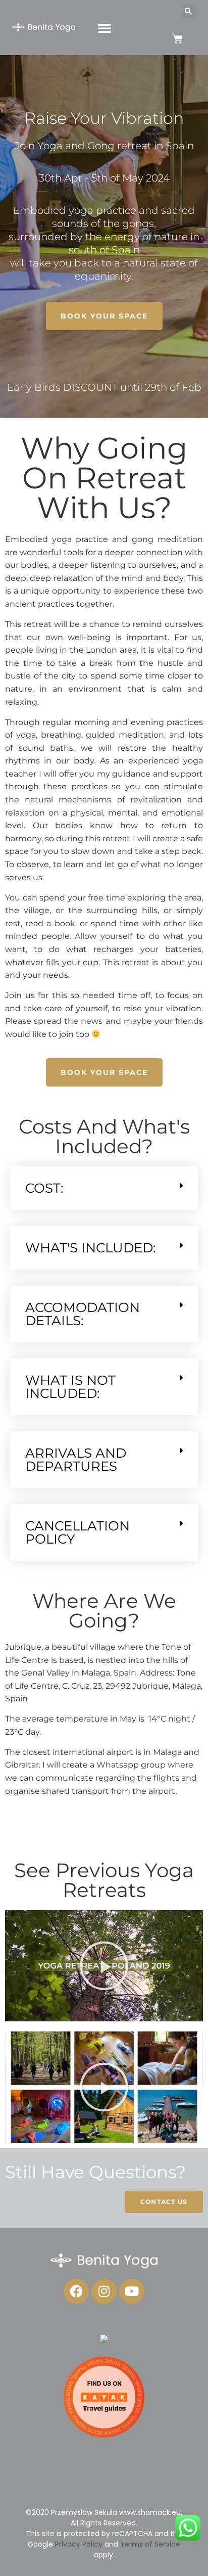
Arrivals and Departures (76, 1460)
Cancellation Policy (77, 1532)
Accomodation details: (83, 1314)
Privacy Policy (79, 2544)
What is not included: (70, 1387)
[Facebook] (76, 2291)
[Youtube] (132, 2291)
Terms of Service (150, 2544)
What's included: (91, 1248)
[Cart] (178, 39)
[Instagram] (104, 2291)
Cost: (44, 1188)
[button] (105, 28)
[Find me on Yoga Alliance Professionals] (104, 2340)
